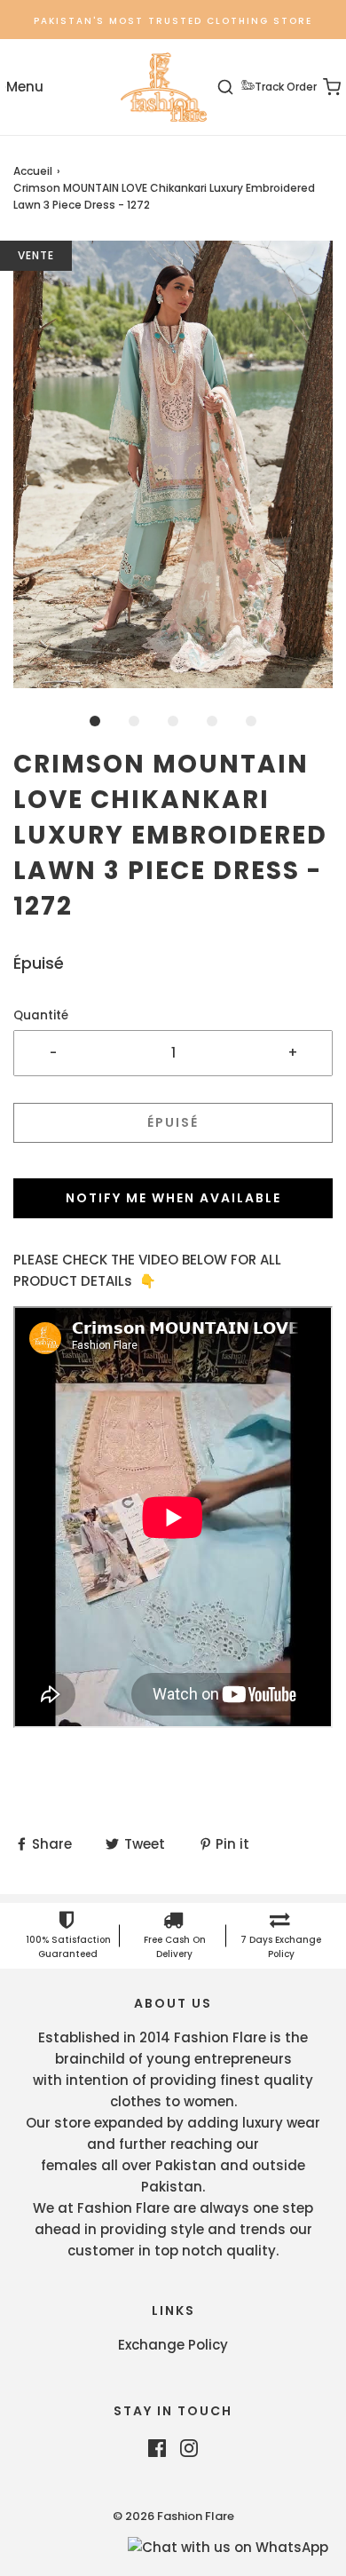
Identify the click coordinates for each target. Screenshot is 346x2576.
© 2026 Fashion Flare (173, 2516)
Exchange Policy (173, 2345)
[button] (173, 464)
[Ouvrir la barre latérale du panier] (322, 87)
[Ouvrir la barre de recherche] (236, 87)
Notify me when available (173, 1198)
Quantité (41, 1015)
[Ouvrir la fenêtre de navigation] (24, 87)
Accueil (33, 171)
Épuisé (173, 1122)
